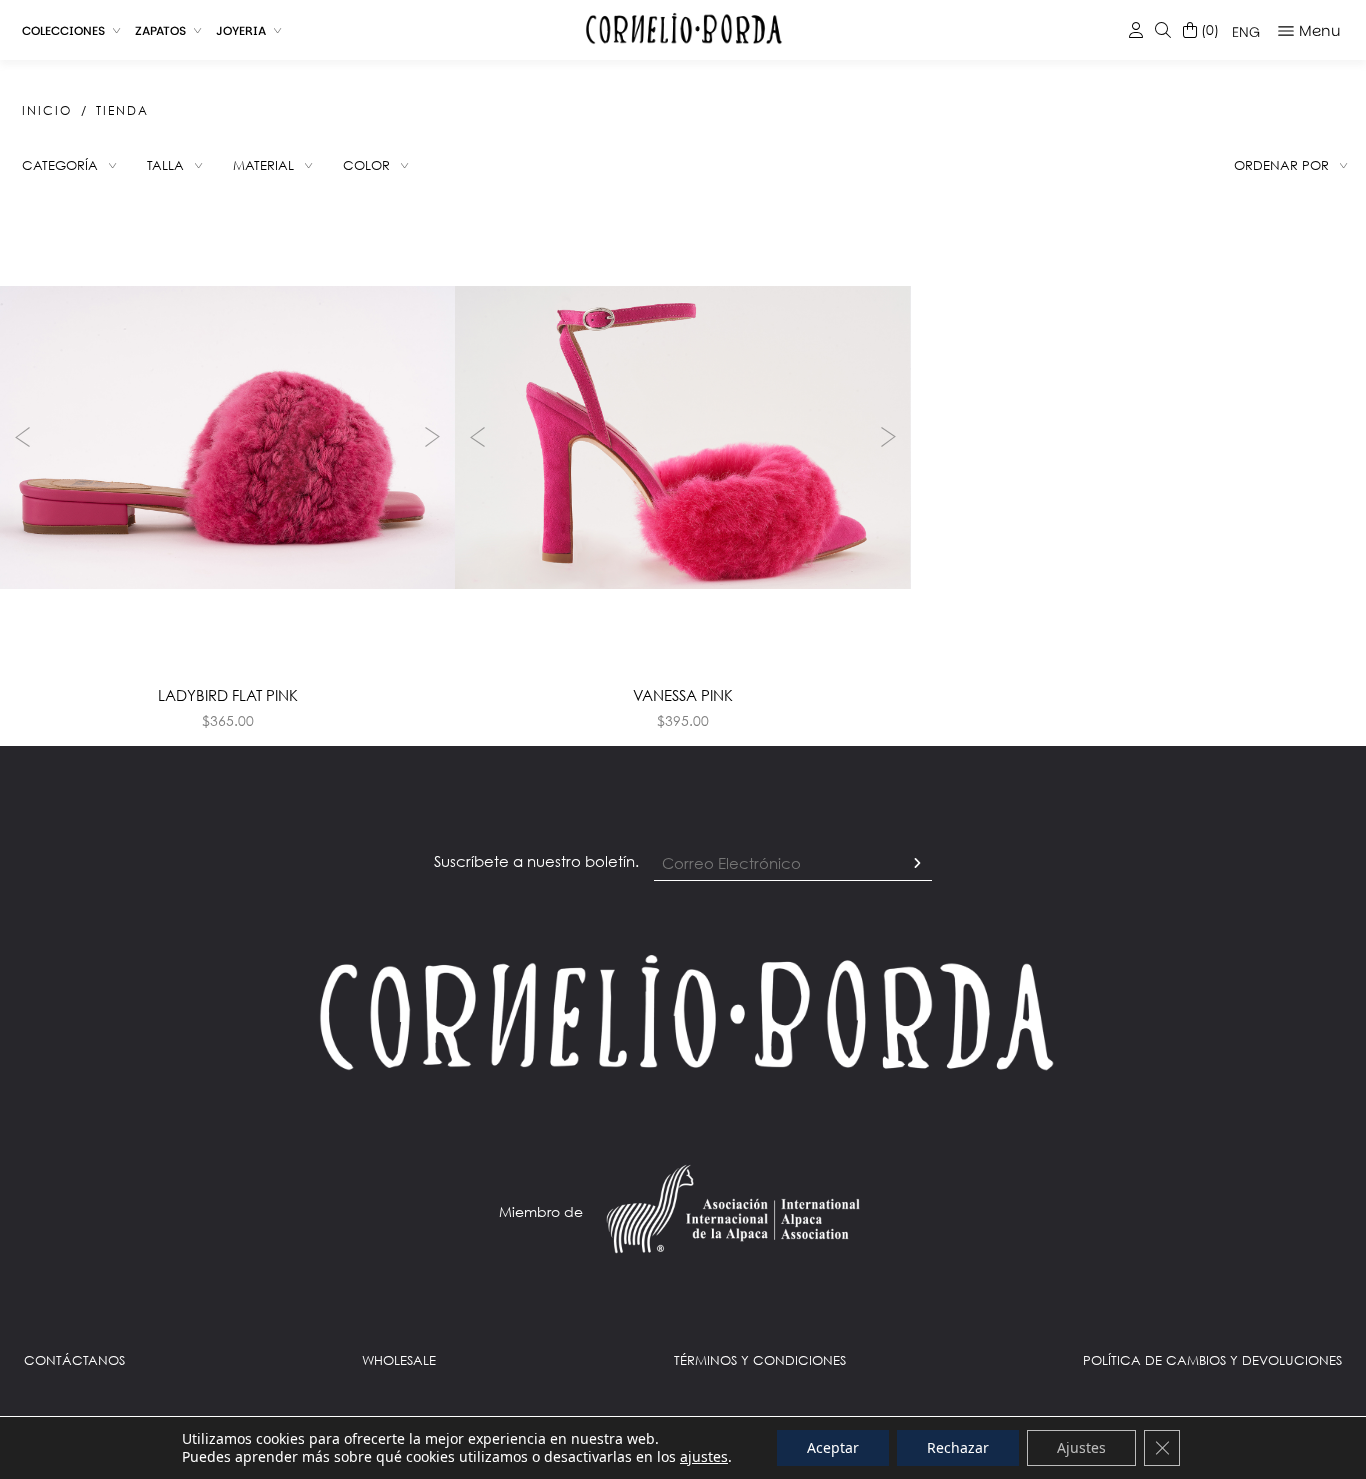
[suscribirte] (917, 864)
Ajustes (1081, 1447)
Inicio (47, 110)
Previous (20, 437)
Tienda (122, 110)
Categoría (60, 165)
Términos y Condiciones (760, 1360)
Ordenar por (1281, 165)
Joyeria (241, 30)
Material (263, 165)
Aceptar (833, 1447)
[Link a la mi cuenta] (1136, 30)
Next (435, 437)
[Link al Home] (683, 1011)
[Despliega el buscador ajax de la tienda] (1163, 30)
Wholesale (399, 1360)
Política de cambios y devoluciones (1212, 1360)
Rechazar (958, 1447)
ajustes (704, 1457)
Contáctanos (74, 1360)
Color (366, 165)
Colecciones (63, 30)
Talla (165, 165)
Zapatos (160, 30)
